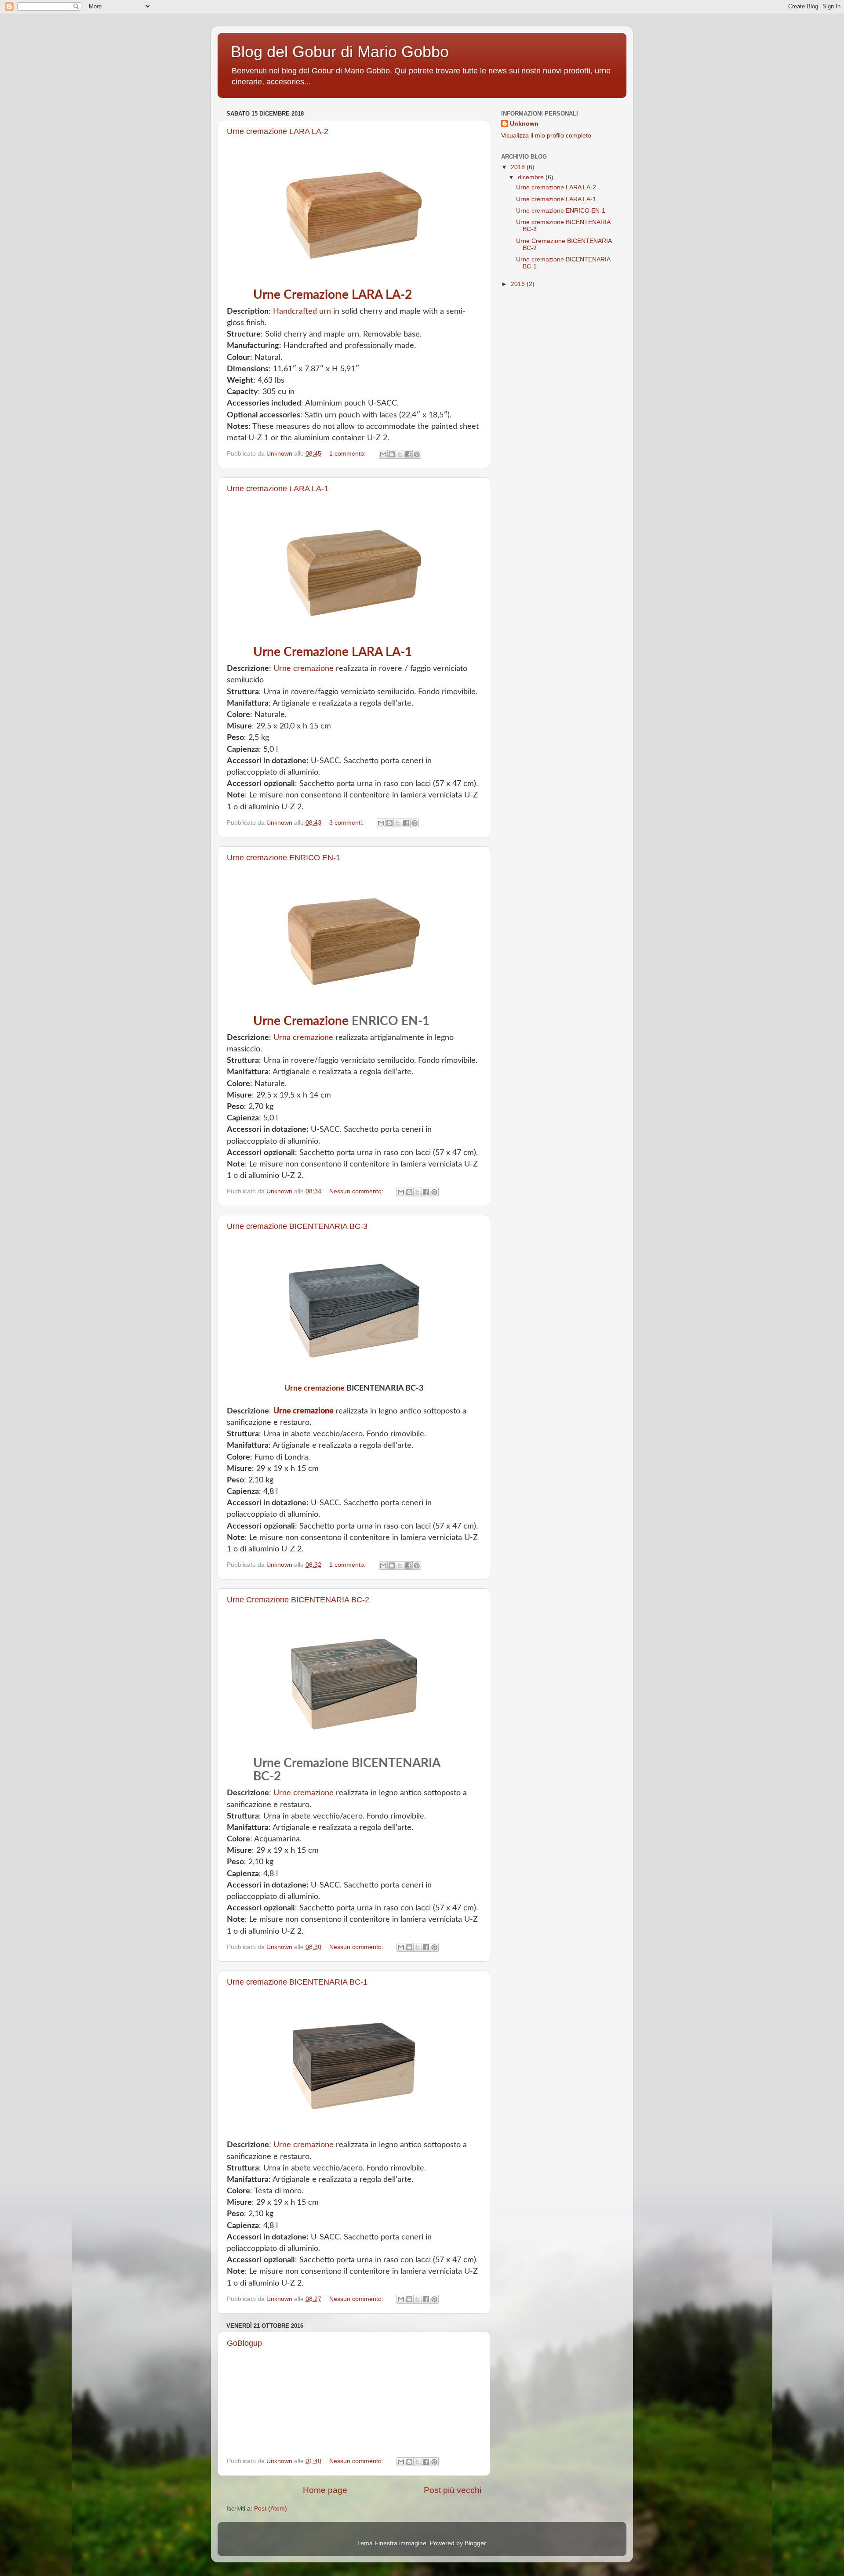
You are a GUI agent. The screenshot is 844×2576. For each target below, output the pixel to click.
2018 (519, 167)
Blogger (475, 2543)
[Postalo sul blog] (392, 454)
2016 (519, 284)
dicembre (532, 177)
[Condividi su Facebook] (408, 454)
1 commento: (348, 454)
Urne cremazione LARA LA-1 (278, 489)
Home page (325, 2490)
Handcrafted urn (302, 312)
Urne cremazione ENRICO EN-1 (284, 858)
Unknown (524, 124)
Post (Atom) (271, 2509)
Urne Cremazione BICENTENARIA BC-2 (298, 1600)
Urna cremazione (303, 1038)
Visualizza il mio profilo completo (546, 136)
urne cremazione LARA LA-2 (333, 295)
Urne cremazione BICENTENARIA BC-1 (297, 1982)
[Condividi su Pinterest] (417, 454)
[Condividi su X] (400, 454)
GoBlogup (244, 2343)
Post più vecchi (453, 2490)
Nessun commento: (357, 1191)
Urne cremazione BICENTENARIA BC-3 (297, 1226)
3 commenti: (347, 823)
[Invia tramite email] (383, 454)
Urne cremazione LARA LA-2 (278, 131)
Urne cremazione (304, 669)
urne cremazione (301, 1021)
